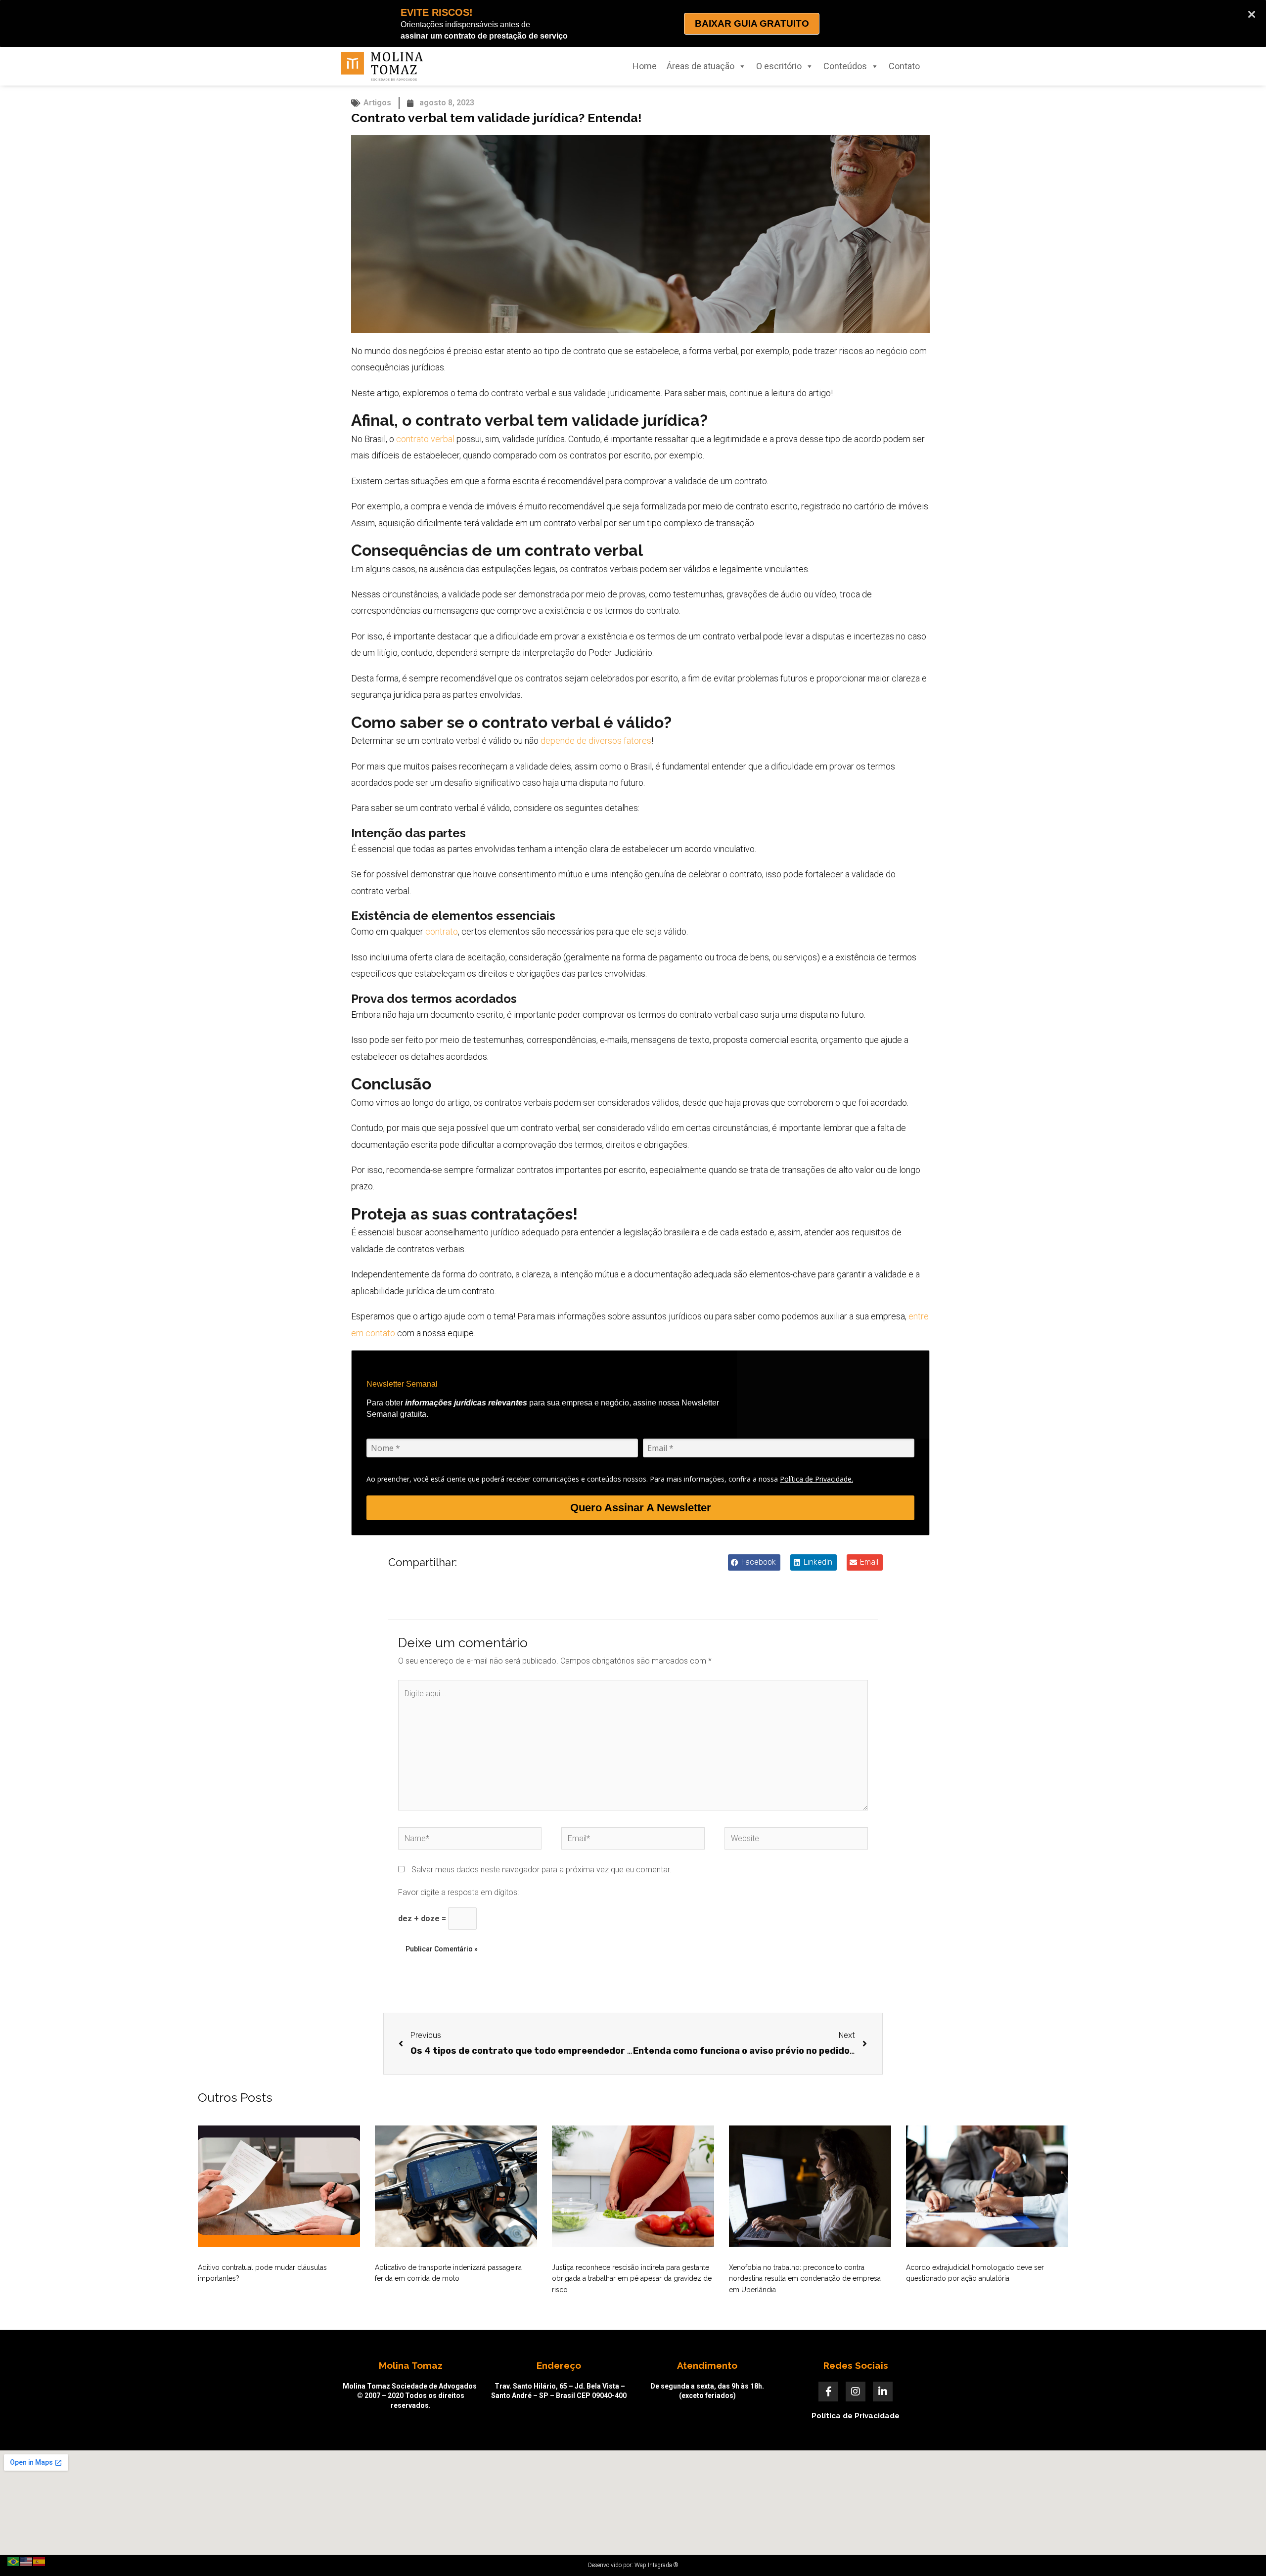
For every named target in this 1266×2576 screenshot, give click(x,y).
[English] (27, 2561)
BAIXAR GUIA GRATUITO (752, 23)
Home (645, 66)
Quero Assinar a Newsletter (641, 1508)
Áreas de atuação (701, 66)
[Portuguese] (14, 2561)
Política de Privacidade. (816, 1479)
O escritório (779, 66)
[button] (754, 1562)
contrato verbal (425, 439)
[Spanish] (40, 2561)
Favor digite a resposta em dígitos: (458, 1892)
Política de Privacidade (856, 2416)
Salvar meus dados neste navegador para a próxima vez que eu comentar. (542, 1870)
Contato (904, 66)
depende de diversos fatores (596, 741)
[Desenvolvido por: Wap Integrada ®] (633, 2565)
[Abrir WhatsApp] (1241, 2551)
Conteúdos (845, 66)
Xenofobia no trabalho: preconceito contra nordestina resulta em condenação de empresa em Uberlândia (805, 2279)
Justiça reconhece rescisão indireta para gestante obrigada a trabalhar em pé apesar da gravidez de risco (632, 2279)
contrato (442, 931)
